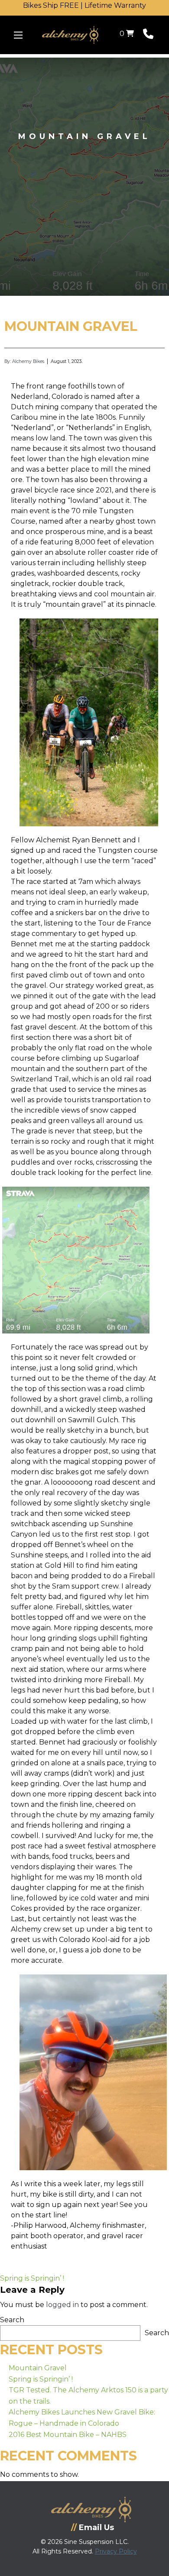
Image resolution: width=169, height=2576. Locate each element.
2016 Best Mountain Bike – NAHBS (68, 2435)
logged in (62, 2305)
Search (12, 2320)
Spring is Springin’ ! (32, 2278)
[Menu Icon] (18, 35)
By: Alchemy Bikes (24, 361)
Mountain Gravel (38, 2368)
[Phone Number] (148, 36)
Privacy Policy (116, 2551)
